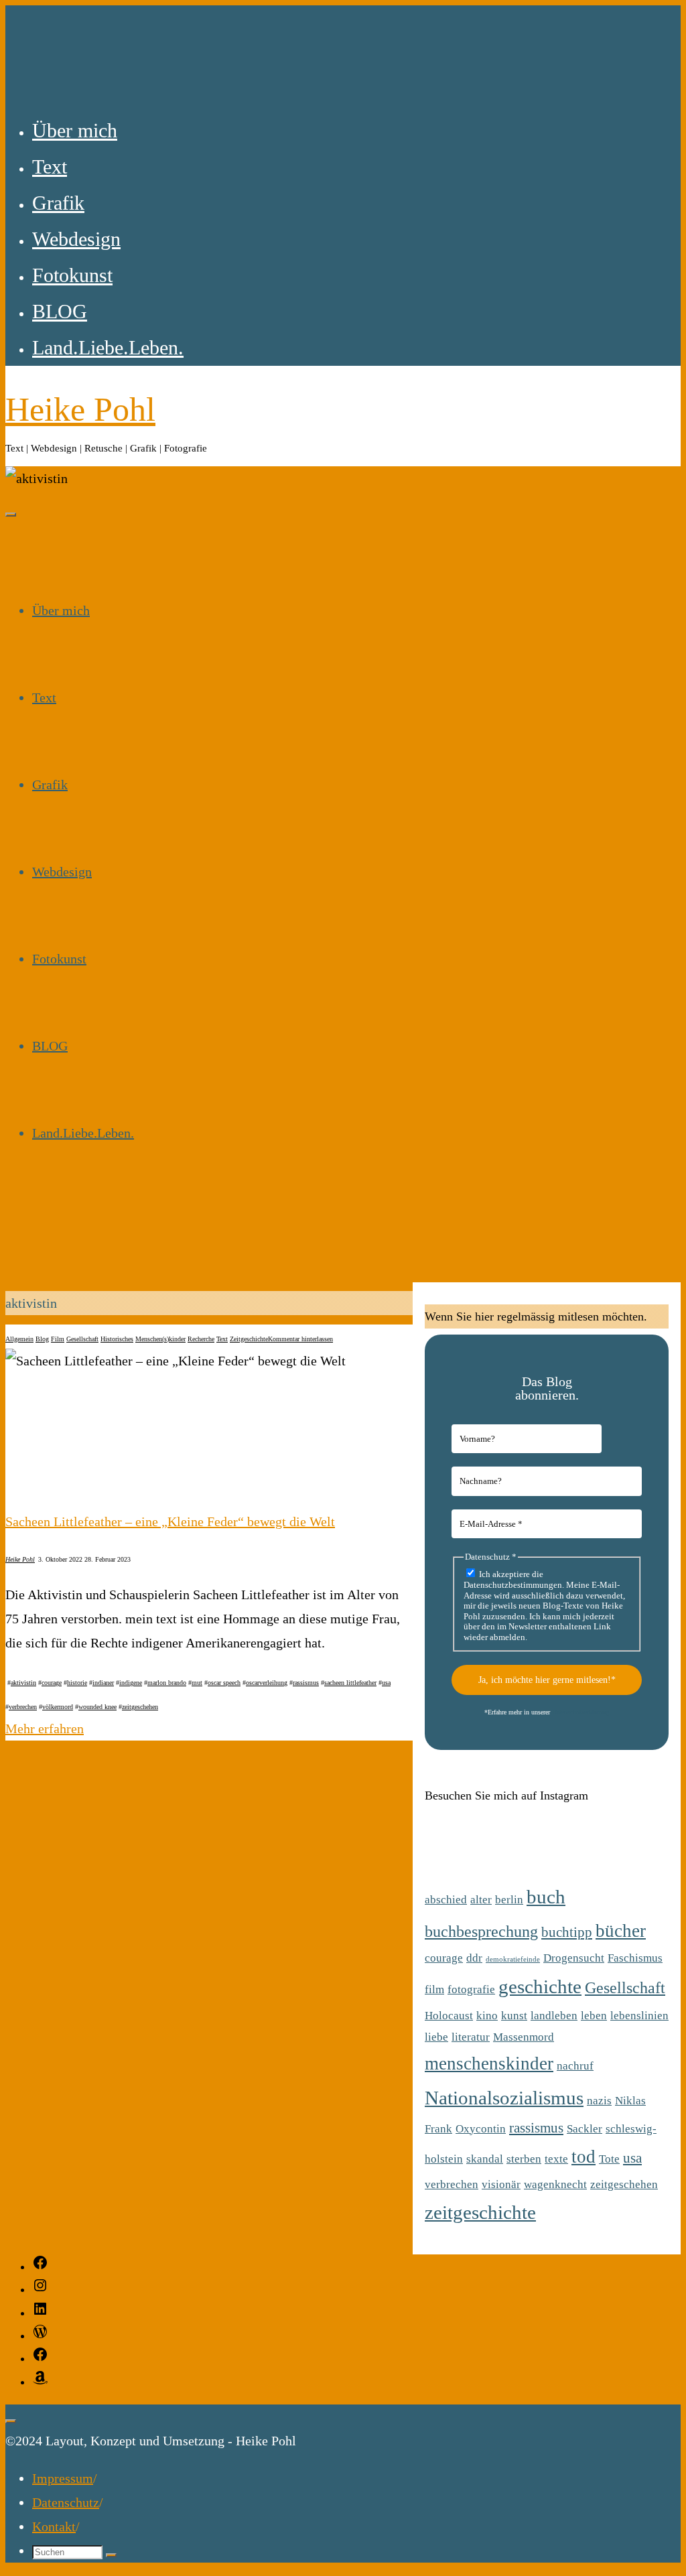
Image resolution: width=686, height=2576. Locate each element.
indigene (131, 1683)
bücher (621, 1931)
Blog (42, 1339)
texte (556, 2159)
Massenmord (524, 2037)
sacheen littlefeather (350, 1683)
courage (52, 1683)
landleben (554, 2016)
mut (197, 1683)
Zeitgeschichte (249, 1339)
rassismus (306, 1683)
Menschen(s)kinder (160, 1339)
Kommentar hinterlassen (300, 1339)
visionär (501, 2184)
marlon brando (167, 1683)
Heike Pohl (80, 409)
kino (487, 2016)
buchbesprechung (481, 1931)
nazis (599, 2101)
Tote (609, 2159)
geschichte (540, 1986)
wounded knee (97, 1707)
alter (481, 1900)
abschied (446, 1900)
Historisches (117, 1339)
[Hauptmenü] (11, 515)
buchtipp (567, 1932)
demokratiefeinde (513, 1959)
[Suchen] (111, 2555)
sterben (524, 2159)
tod (584, 2157)
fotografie (471, 1989)
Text (222, 1339)
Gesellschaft (82, 1339)
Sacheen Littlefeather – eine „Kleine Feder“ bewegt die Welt (170, 1521)
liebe (436, 2037)
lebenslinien (639, 2016)
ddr (474, 1958)
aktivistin (23, 1683)
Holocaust (449, 2016)
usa (386, 1683)
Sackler (585, 2129)
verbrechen (23, 1707)
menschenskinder (489, 2063)
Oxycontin (481, 2129)
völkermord (58, 1707)
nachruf (575, 2066)
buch (546, 1897)
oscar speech (224, 1683)
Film (58, 1339)
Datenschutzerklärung (580, 1712)
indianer (103, 1683)
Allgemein (19, 1339)
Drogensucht (574, 1958)
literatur (471, 2037)
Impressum (63, 2478)
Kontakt (54, 2526)
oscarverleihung (267, 1683)
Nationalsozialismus (504, 2098)
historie (77, 1683)
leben (594, 2016)
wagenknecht (555, 2184)
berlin (509, 1900)
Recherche (201, 1339)
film (434, 1989)
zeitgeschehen (140, 1707)
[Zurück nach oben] (11, 2421)
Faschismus (635, 1958)
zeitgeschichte (480, 2212)
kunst (514, 2016)
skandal (485, 2159)
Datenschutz (66, 2502)
